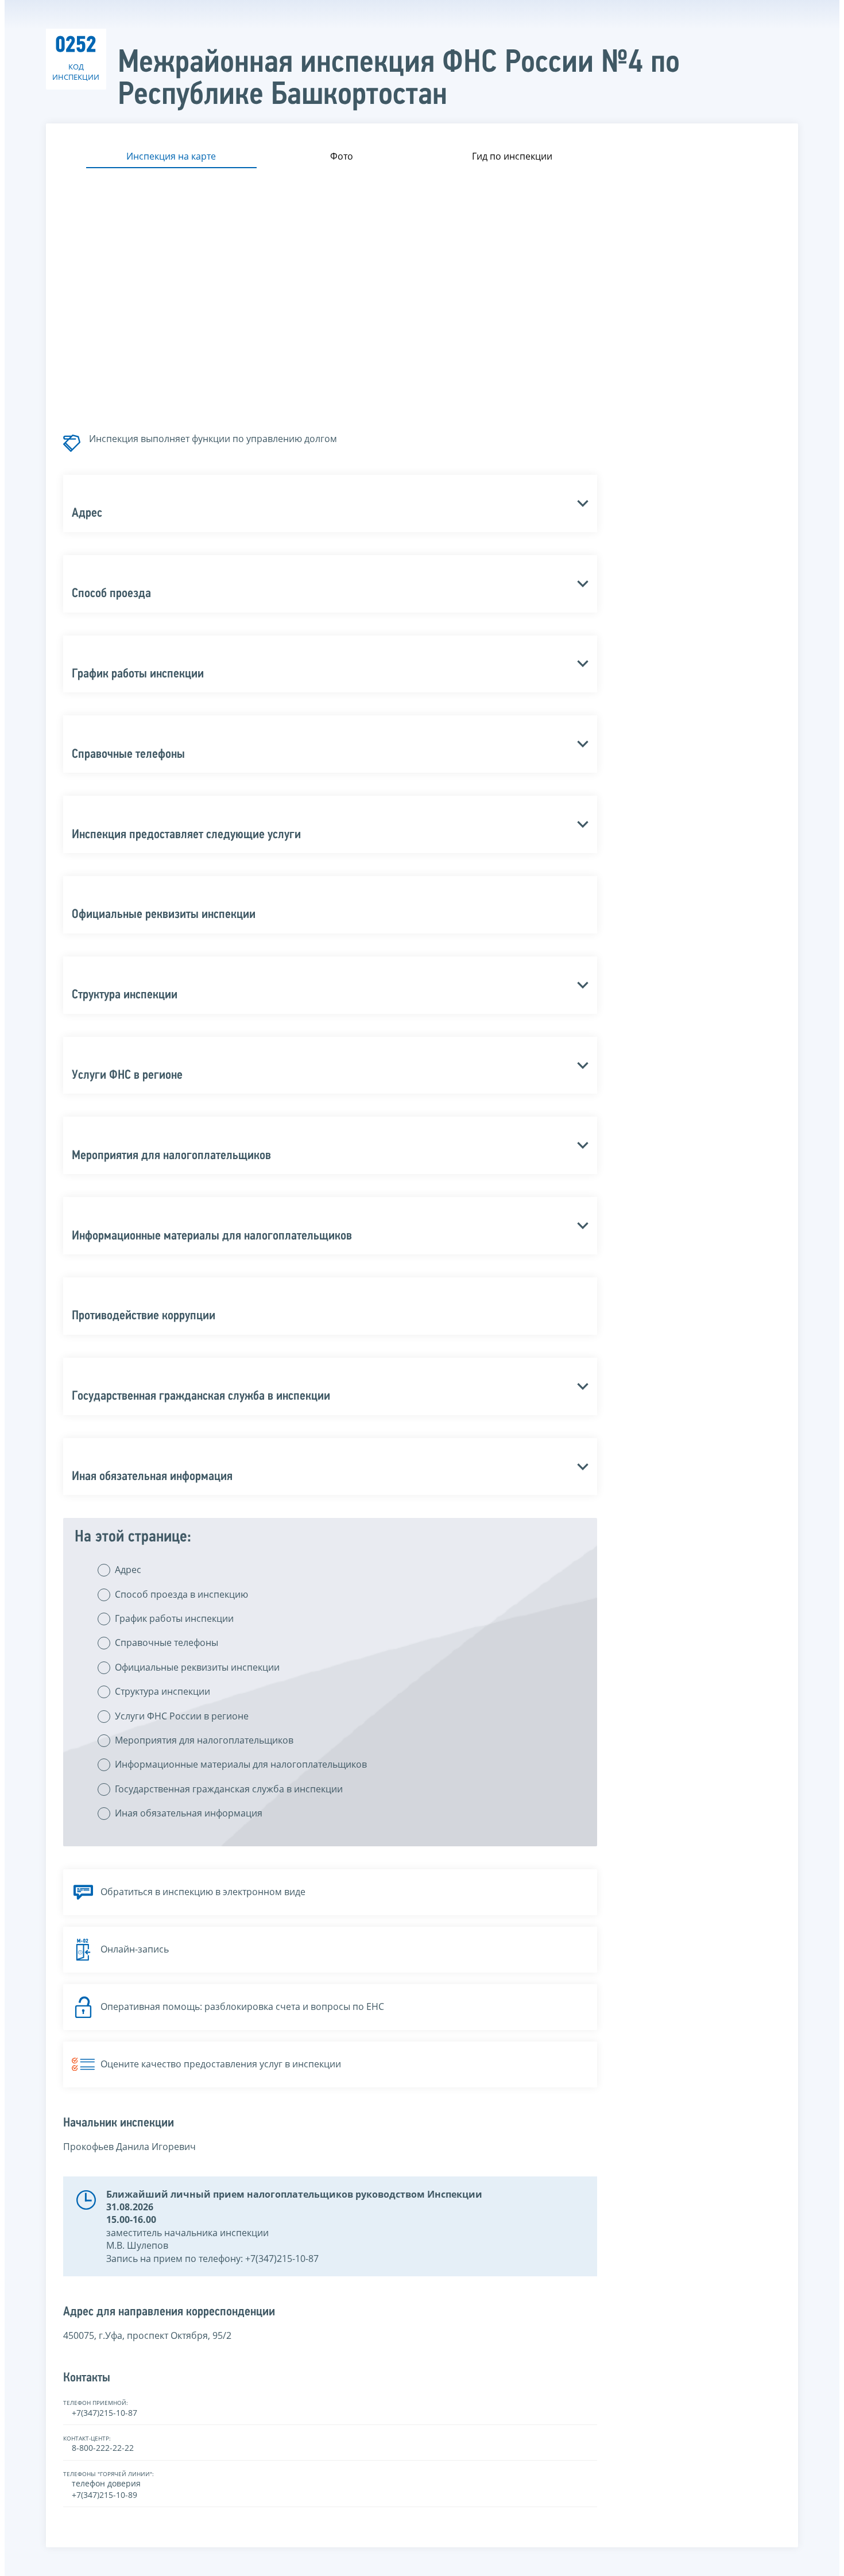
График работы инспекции (174, 1618)
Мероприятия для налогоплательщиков (204, 1740)
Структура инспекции (162, 1691)
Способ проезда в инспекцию (181, 1594)
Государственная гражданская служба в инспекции (229, 1789)
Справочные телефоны (167, 1643)
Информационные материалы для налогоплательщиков (241, 1764)
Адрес (128, 1570)
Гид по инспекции (512, 156)
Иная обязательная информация (189, 1813)
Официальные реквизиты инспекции (197, 1667)
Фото (342, 156)
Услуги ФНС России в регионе (182, 1716)
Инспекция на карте (171, 156)
